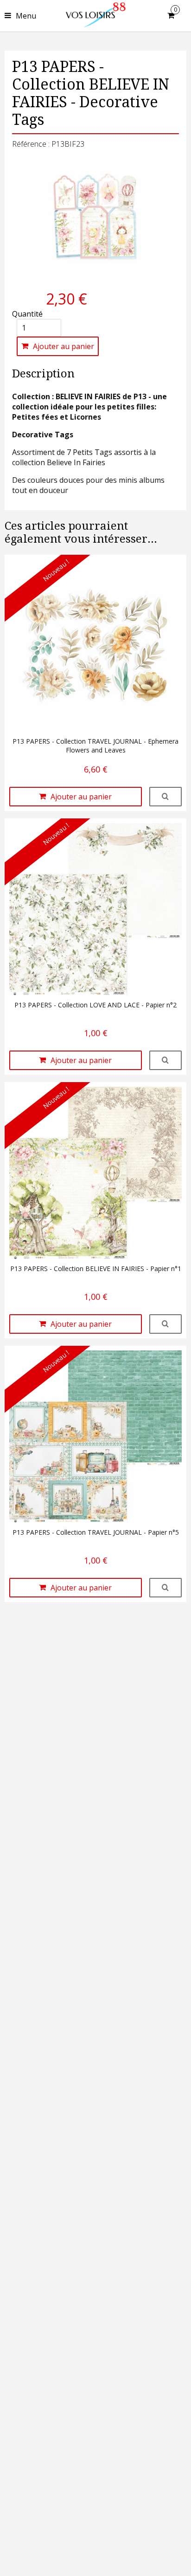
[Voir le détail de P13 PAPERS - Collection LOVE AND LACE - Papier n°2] (166, 1060)
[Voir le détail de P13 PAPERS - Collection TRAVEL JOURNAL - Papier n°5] (166, 1588)
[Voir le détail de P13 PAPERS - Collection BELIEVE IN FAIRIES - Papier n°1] (166, 1324)
